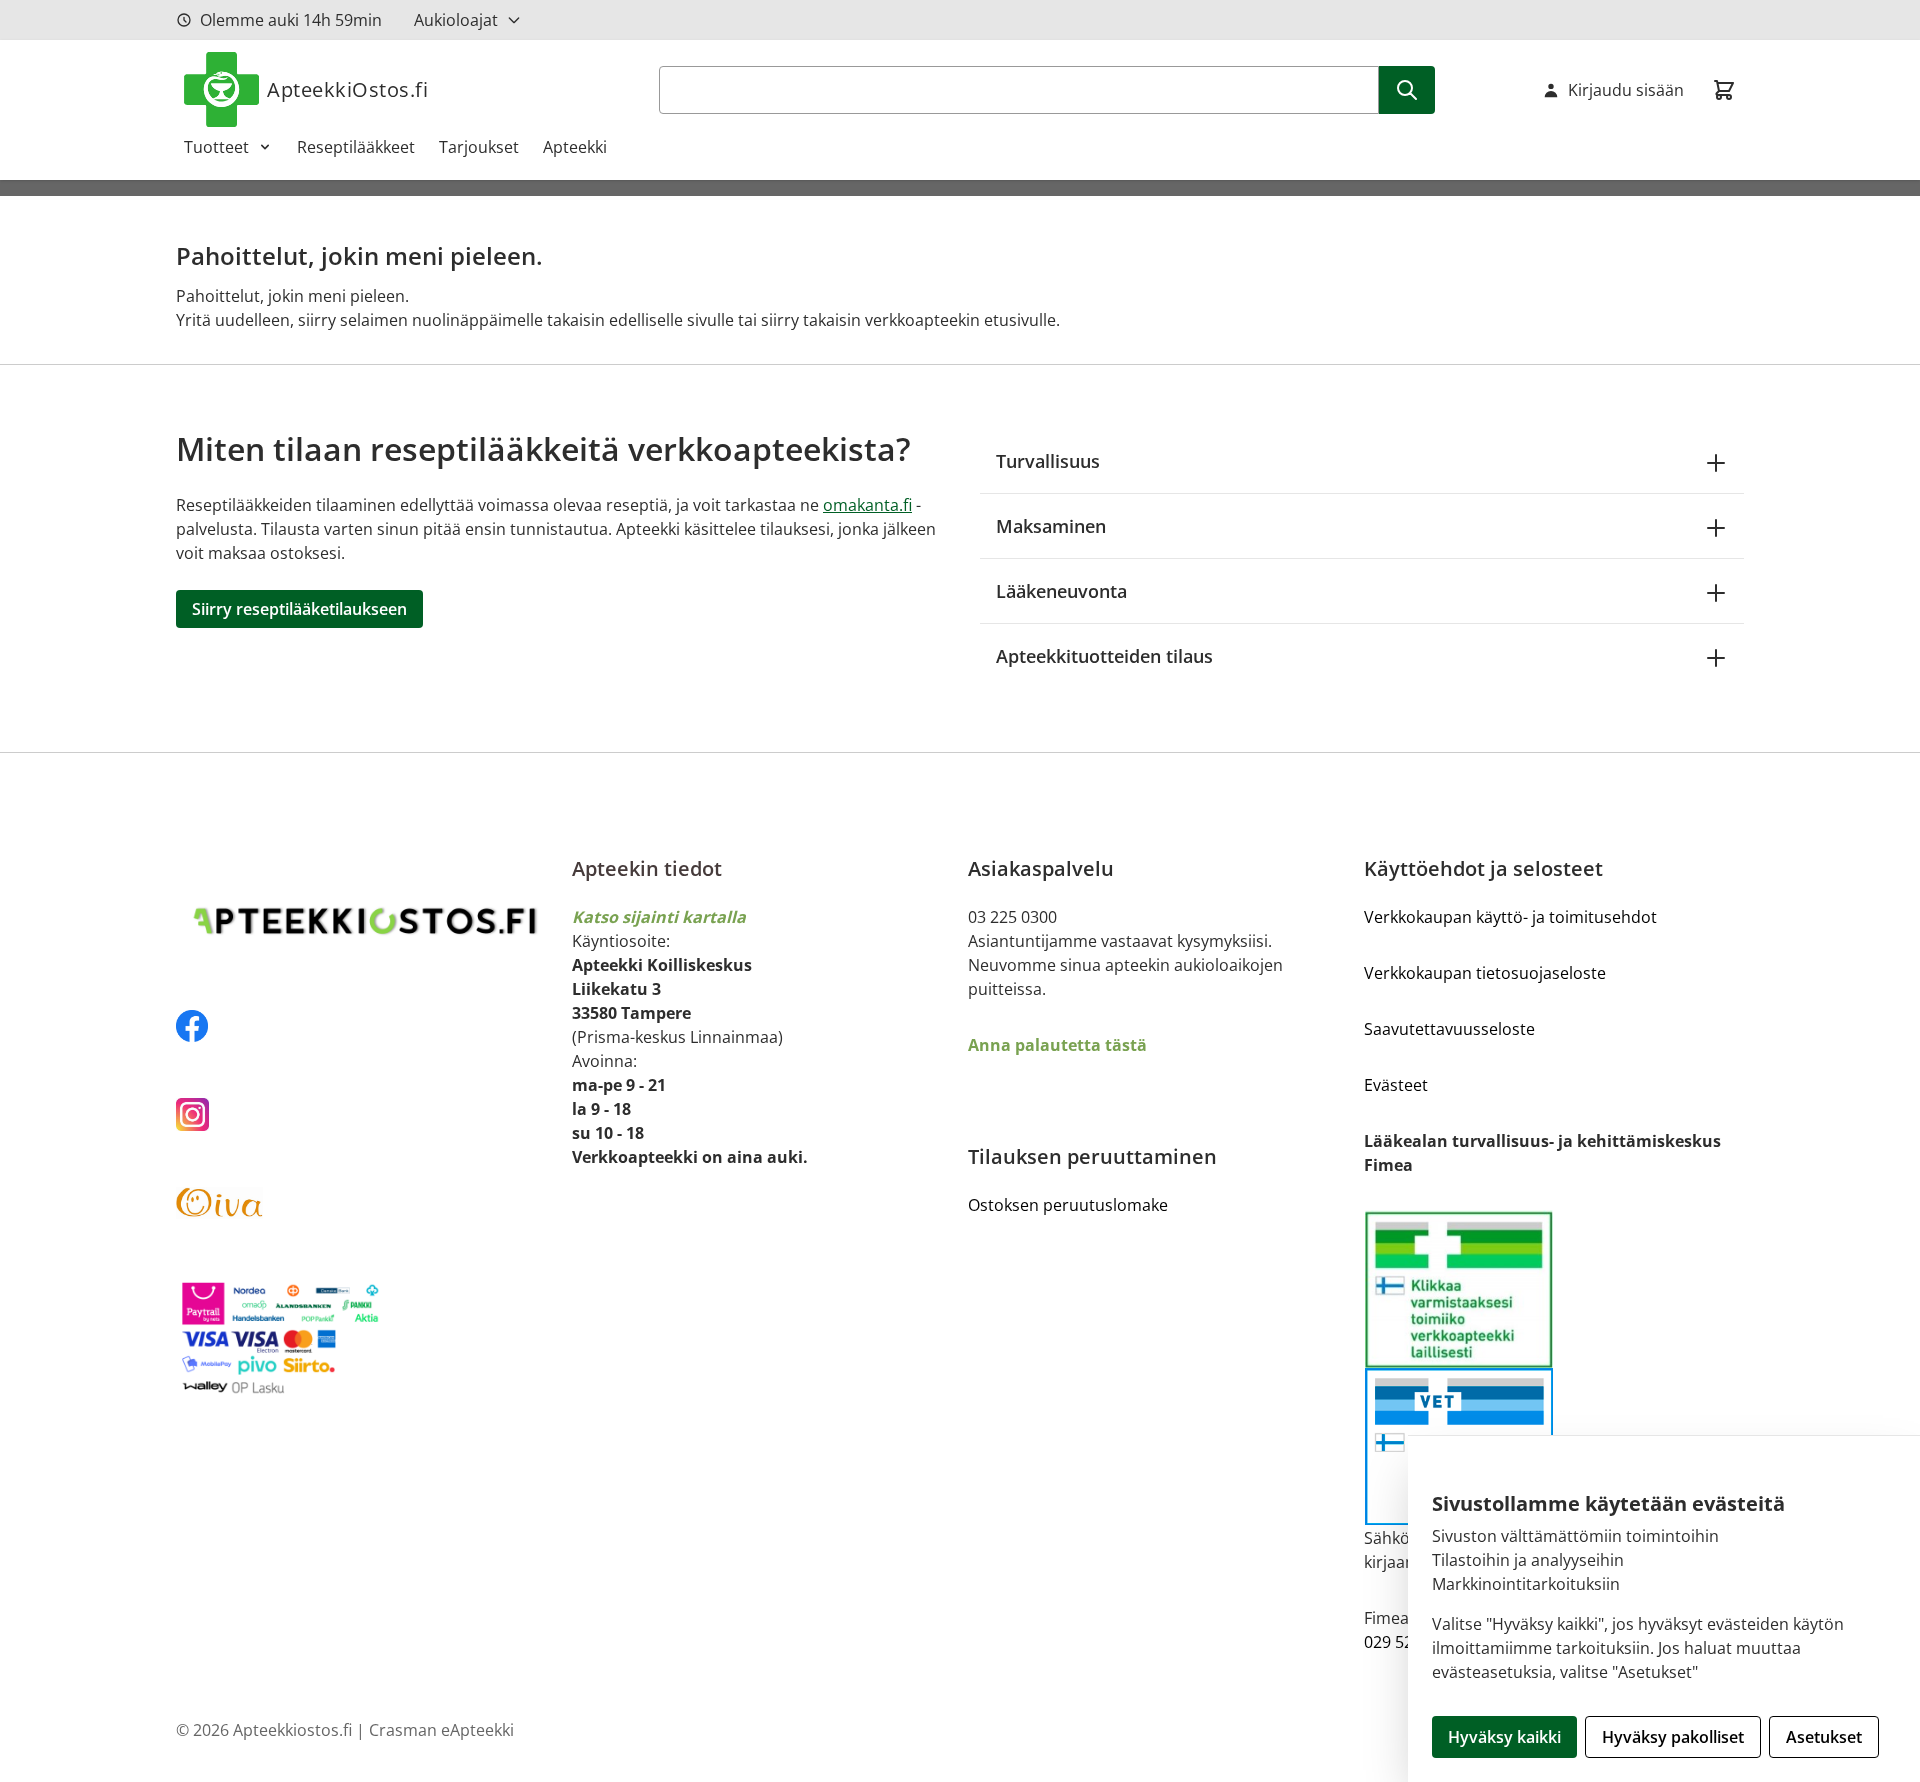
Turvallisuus (1048, 461)
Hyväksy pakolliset (1673, 1737)
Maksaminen (1051, 526)
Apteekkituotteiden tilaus (1104, 656)
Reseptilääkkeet (356, 147)
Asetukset (1824, 1737)
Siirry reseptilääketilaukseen (299, 609)
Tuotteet (216, 147)
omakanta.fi (867, 505)
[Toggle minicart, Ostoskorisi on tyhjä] (1724, 90)
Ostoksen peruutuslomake (1068, 1205)
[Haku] (1407, 90)
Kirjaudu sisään (1626, 90)
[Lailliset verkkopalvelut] (1459, 1289)
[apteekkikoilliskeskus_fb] (366, 1026)
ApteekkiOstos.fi (347, 89)
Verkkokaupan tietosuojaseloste (1485, 973)
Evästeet (1396, 1085)
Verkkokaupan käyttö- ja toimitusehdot (1510, 917)
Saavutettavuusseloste (1449, 1029)
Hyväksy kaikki (1504, 1737)
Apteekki (575, 147)
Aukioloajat (456, 20)
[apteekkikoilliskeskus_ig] (366, 1114)
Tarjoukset (479, 147)
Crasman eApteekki (441, 1730)
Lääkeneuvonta (1061, 591)
